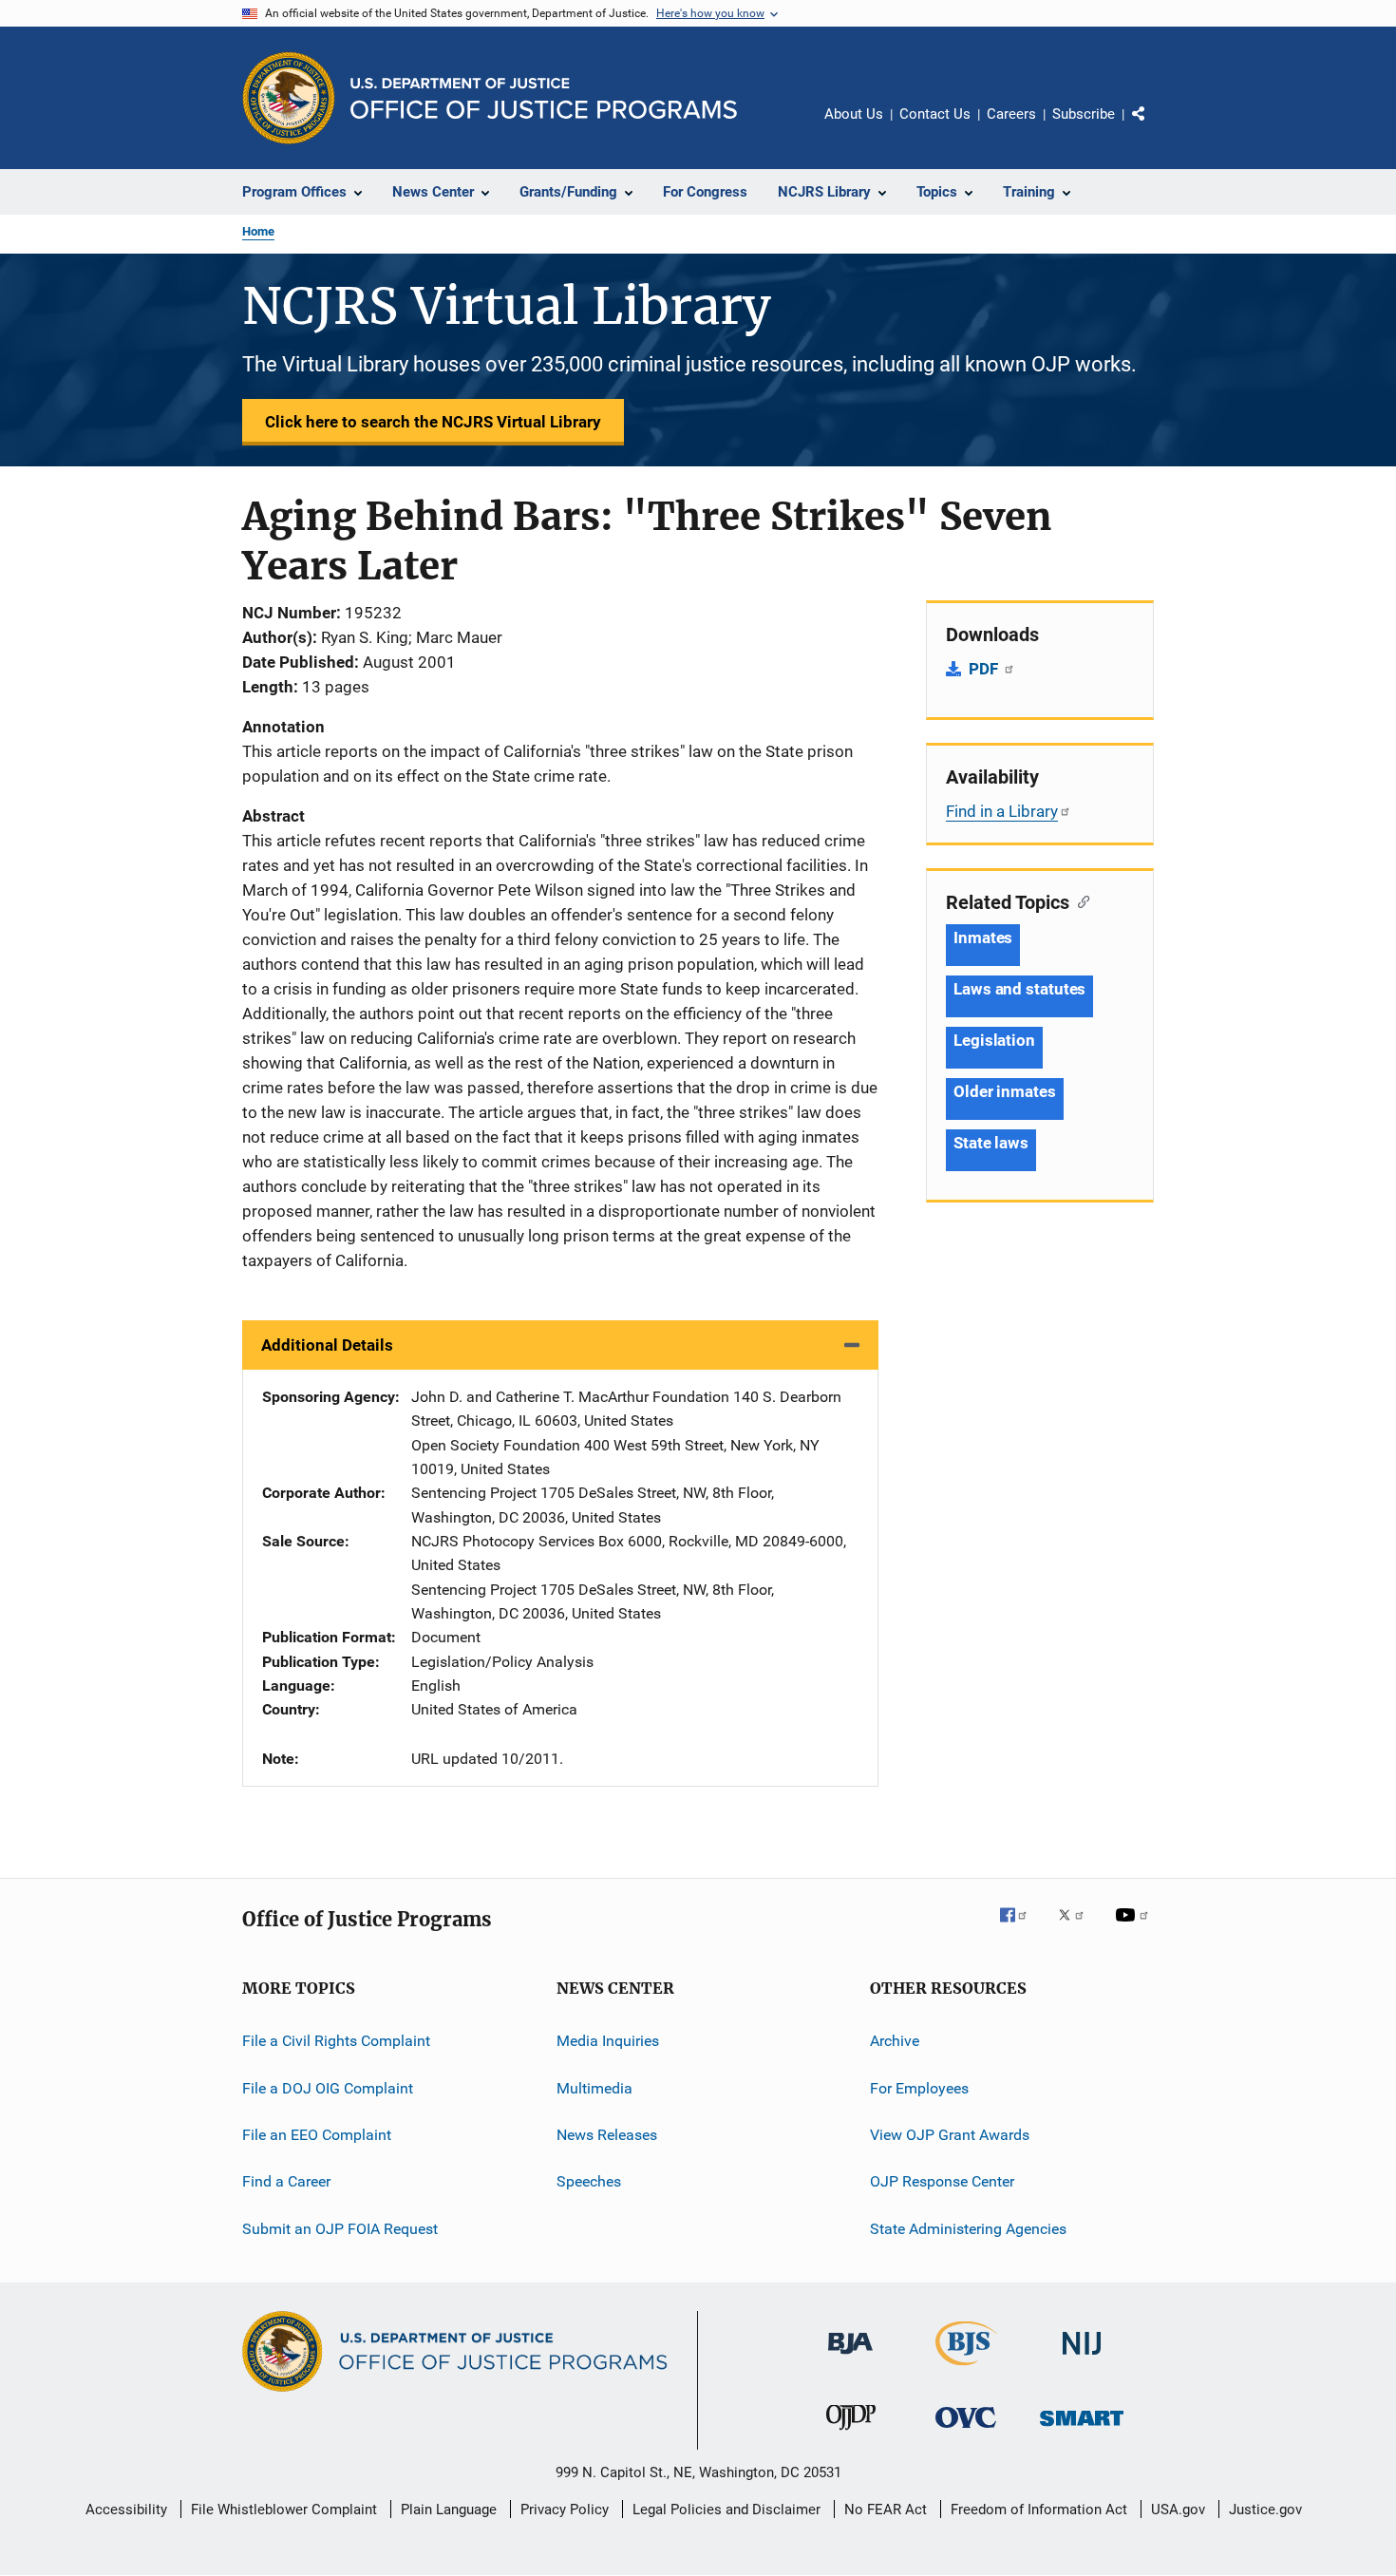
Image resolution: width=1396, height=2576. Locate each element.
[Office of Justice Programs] (289, 98)
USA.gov (1178, 2510)
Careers (1011, 114)
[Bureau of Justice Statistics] (966, 2369)
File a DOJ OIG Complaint (328, 2087)
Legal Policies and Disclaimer (726, 2510)
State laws (991, 1143)
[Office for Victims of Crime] (966, 2431)
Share (1154, 127)
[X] (1078, 1928)
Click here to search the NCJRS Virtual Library (433, 422)
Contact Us (935, 114)
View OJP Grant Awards (950, 2135)
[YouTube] (1135, 1928)
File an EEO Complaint (317, 2135)
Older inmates (1005, 1091)
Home (258, 231)
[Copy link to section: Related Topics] (1079, 900)
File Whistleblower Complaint (284, 2510)
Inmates (983, 938)
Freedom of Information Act (1039, 2510)
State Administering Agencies (968, 2228)
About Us (854, 114)
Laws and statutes (1019, 989)
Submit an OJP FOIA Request (340, 2228)
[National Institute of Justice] (1082, 2358)
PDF (985, 669)
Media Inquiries (608, 2041)
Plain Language (449, 2510)
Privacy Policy (565, 2510)
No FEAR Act (886, 2510)
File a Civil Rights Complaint (336, 2041)
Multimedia (594, 2087)
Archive (895, 2041)
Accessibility (126, 2510)
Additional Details (327, 1345)
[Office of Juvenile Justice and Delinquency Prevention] (851, 2434)
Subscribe (1084, 114)
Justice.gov (1265, 2510)
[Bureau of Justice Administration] (850, 2358)
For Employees (919, 2087)
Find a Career (286, 2181)
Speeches (589, 2181)
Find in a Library (1002, 811)
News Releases (607, 2135)
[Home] (544, 98)
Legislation (994, 1040)
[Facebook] (1021, 1928)
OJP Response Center (942, 2181)
